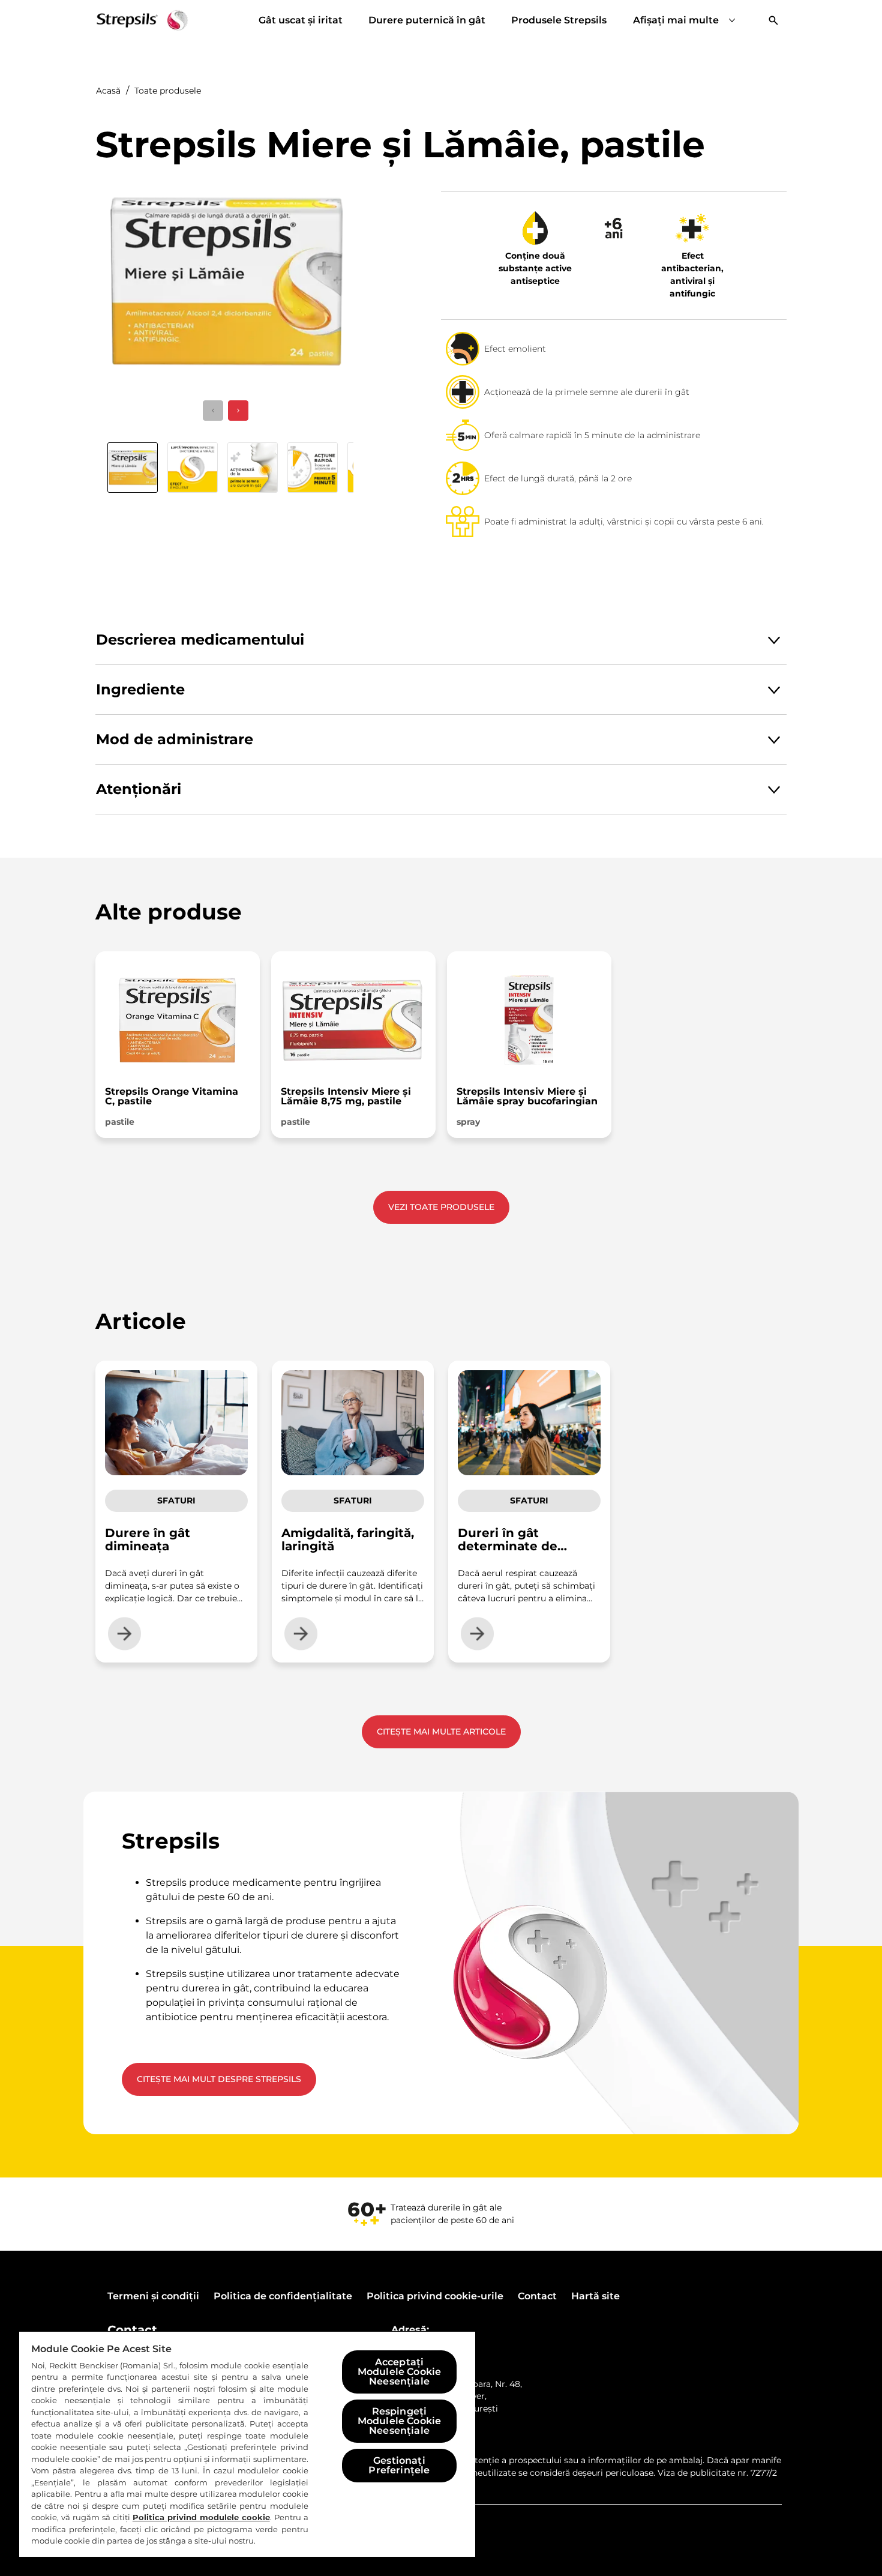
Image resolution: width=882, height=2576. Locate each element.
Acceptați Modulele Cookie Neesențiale (399, 2372)
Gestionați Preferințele (399, 2465)
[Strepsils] (142, 20)
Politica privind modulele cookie (201, 2517)
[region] (247, 2444)
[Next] (238, 411)
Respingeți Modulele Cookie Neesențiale (399, 2421)
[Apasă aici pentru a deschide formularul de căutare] (773, 20)
